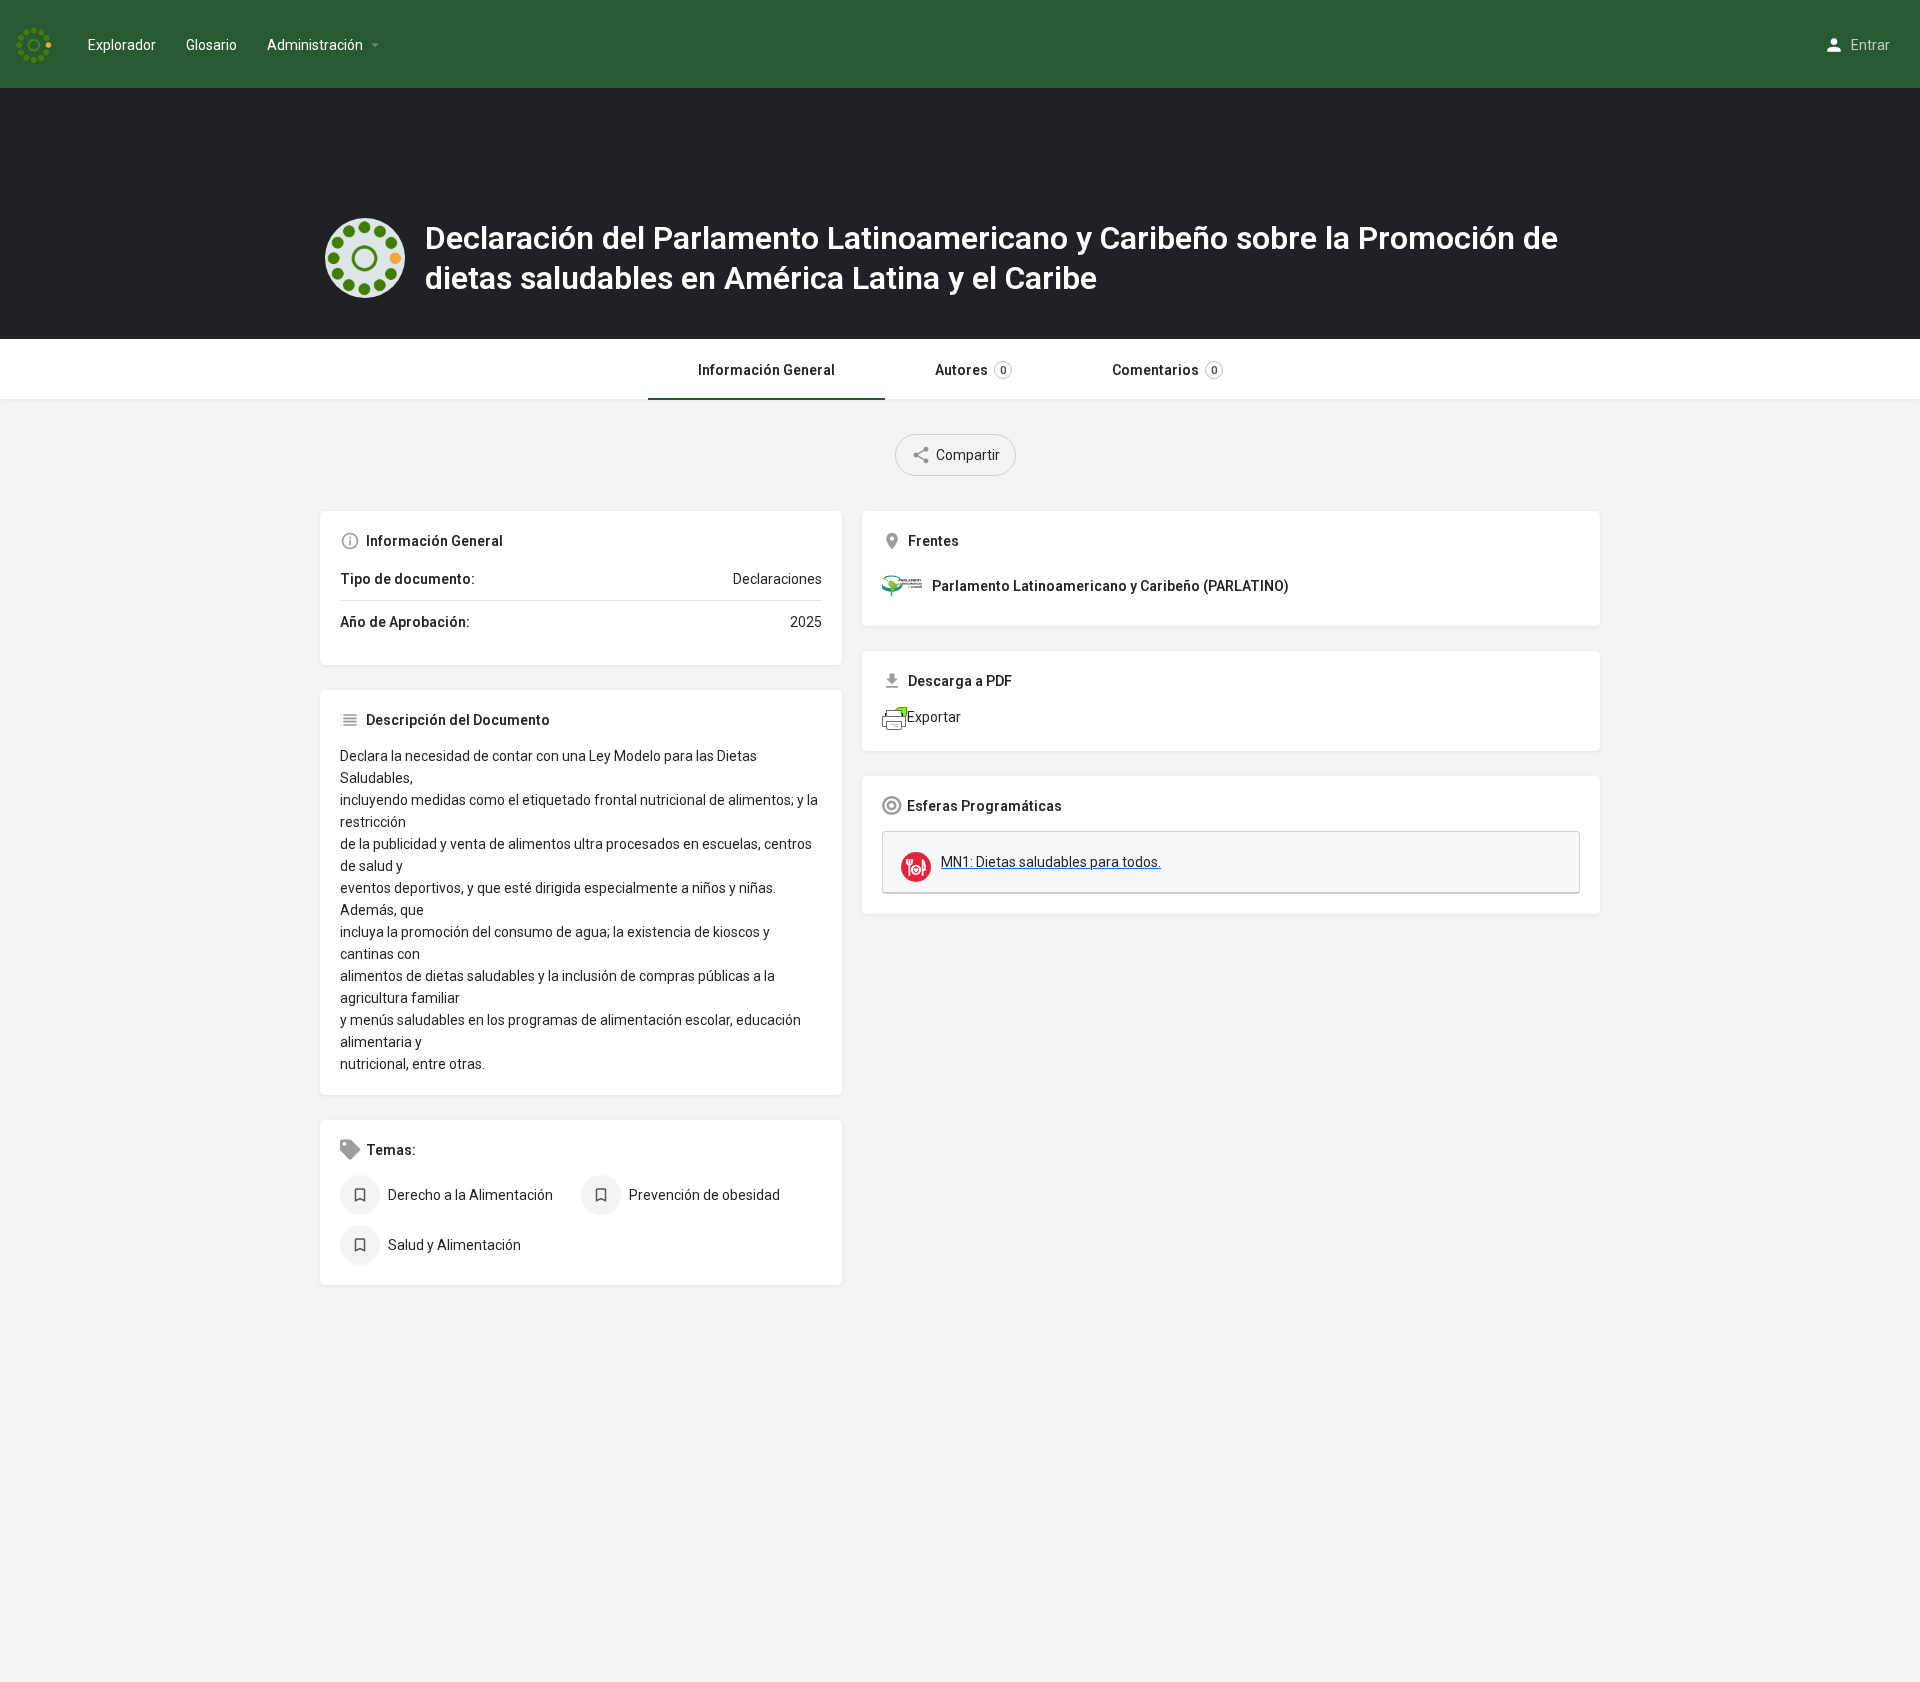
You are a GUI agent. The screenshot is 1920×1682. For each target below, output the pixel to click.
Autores (970, 370)
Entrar (1870, 45)
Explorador (122, 45)
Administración (315, 45)
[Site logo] (36, 43)
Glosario (211, 45)
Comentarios (1164, 370)
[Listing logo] (365, 258)
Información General (766, 370)
